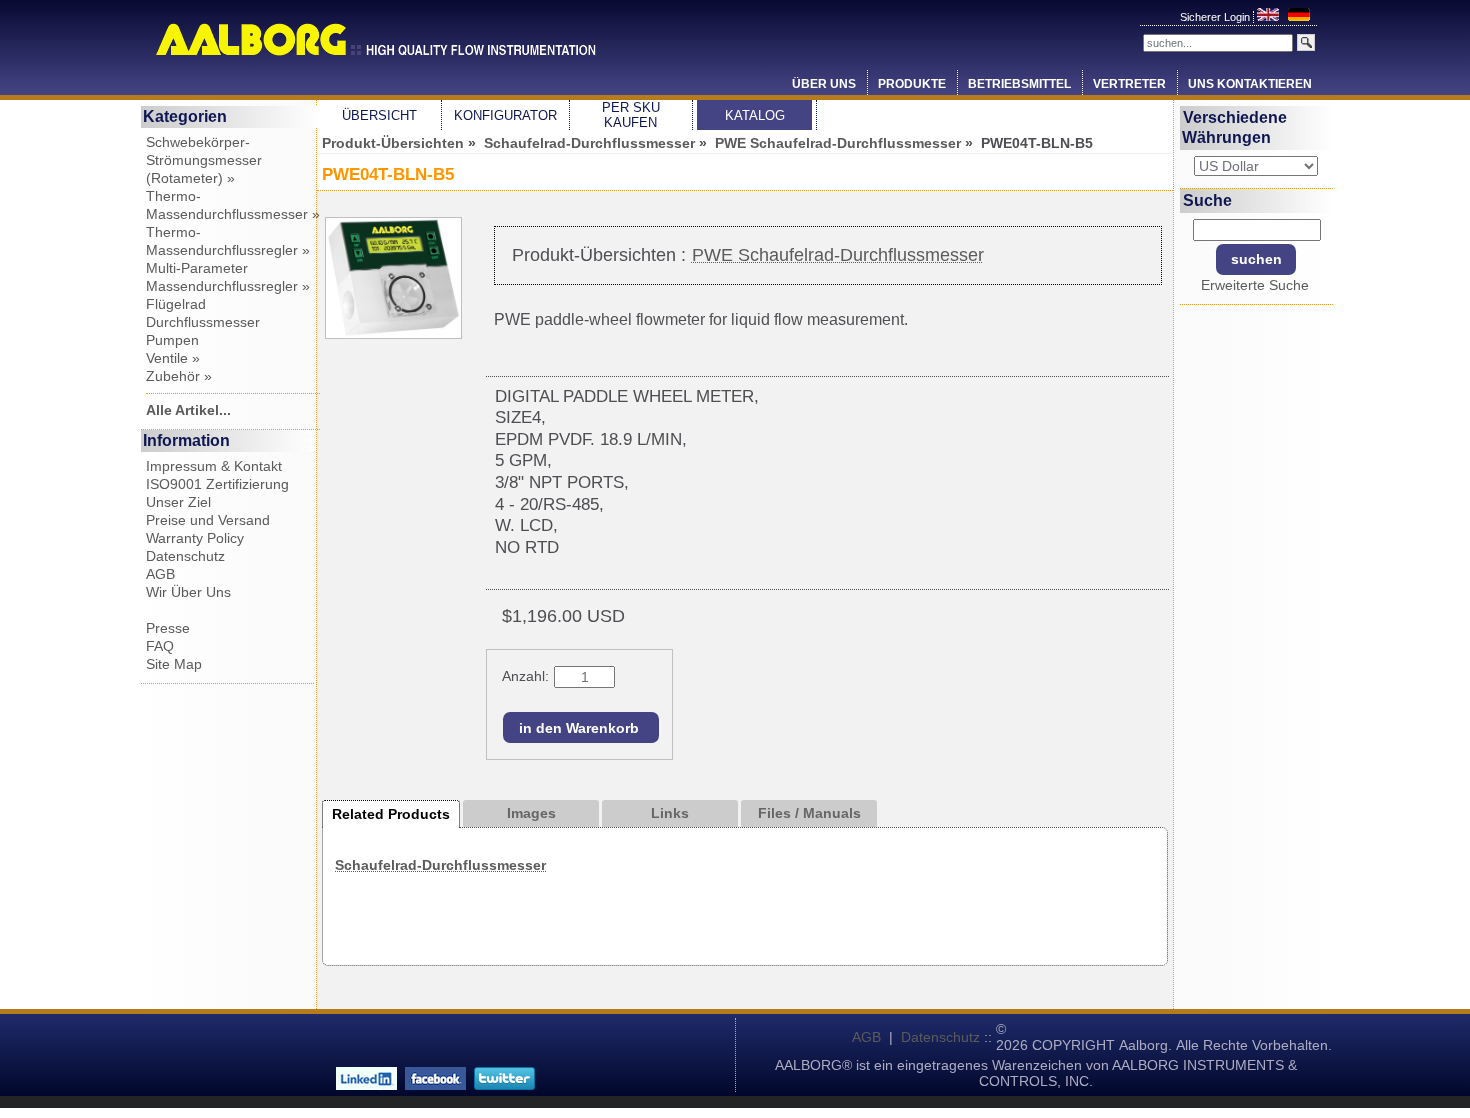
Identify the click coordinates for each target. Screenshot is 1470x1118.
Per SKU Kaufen (631, 115)
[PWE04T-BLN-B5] (393, 334)
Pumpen (172, 340)
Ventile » (173, 358)
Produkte (912, 84)
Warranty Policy (195, 538)
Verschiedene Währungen (1235, 127)
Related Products (391, 814)
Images (531, 813)
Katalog (755, 115)
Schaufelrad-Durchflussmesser (589, 143)
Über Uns (824, 84)
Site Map (174, 664)
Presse (168, 628)
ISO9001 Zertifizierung (217, 484)
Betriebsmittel (1019, 84)
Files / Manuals (809, 813)
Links (670, 813)
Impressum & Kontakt (214, 466)
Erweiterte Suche (1255, 285)
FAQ (160, 646)
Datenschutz (185, 556)
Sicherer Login (1216, 17)
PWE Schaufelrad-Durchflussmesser (838, 143)
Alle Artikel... (188, 410)
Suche (1207, 199)
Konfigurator (505, 115)
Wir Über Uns (188, 592)
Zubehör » (179, 376)
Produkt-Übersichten (393, 143)
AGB (160, 574)
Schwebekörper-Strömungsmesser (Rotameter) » (204, 160)
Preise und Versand (208, 520)
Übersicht (379, 115)
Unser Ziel (178, 502)
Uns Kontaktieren (1250, 84)
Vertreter (1129, 84)
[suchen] (1306, 42)
